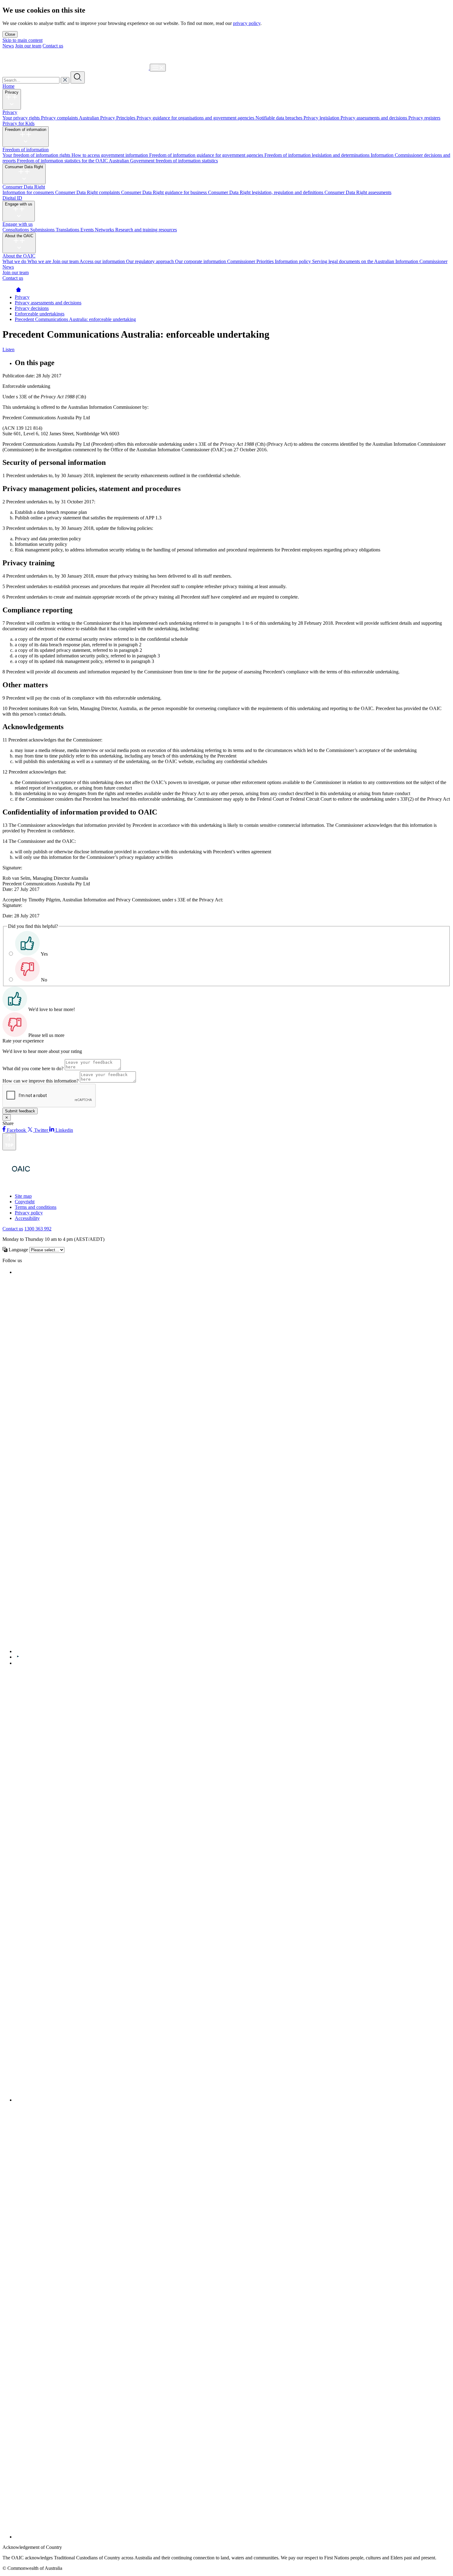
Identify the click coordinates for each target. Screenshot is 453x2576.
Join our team (28, 46)
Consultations (16, 230)
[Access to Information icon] (56, 1186)
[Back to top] (9, 1142)
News (8, 46)
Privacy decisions (32, 308)
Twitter (41, 1130)
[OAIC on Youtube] (18, 1657)
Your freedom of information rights (37, 155)
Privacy (12, 92)
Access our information (103, 261)
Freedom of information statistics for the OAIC (63, 161)
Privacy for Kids (18, 123)
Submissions (43, 230)
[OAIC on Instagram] (233, 2100)
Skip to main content (22, 40)
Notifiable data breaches (280, 118)
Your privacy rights (22, 118)
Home (8, 86)
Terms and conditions (36, 1207)
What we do (15, 261)
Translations (68, 230)
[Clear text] (65, 80)
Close (10, 34)
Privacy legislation (322, 118)
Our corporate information (201, 261)
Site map (23, 1196)
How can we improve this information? (41, 1081)
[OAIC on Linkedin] (18, 1663)
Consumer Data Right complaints (88, 192)
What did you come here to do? (33, 1069)
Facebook (16, 1130)
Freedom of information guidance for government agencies (207, 155)
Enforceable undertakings (40, 314)
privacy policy (247, 23)
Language (18, 1250)
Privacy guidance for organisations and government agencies (196, 118)
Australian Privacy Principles (108, 118)
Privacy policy (29, 1213)
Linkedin (64, 1130)
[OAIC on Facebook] (16, 1272)
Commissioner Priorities (251, 261)
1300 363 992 (38, 1229)
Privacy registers (424, 118)
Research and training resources (146, 230)
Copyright (25, 1202)
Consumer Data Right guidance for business (165, 192)
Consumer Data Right (24, 167)
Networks (105, 230)
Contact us (53, 46)
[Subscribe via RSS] (233, 2537)
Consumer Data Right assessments (358, 192)
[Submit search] (78, 77)
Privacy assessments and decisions (374, 118)
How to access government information (110, 155)
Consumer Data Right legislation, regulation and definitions (266, 192)
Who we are (40, 261)
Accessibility (27, 1218)
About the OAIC (19, 236)
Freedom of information (26, 130)
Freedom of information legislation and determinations (318, 155)
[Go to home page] (18, 292)
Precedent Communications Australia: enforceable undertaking (75, 319)
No (44, 980)
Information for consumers (29, 192)
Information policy (294, 261)
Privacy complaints (60, 118)
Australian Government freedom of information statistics (163, 161)
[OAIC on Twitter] (200, 1651)
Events (88, 230)
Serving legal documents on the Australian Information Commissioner (380, 261)
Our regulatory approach (151, 261)
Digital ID (12, 198)
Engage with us (19, 204)
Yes (44, 954)
